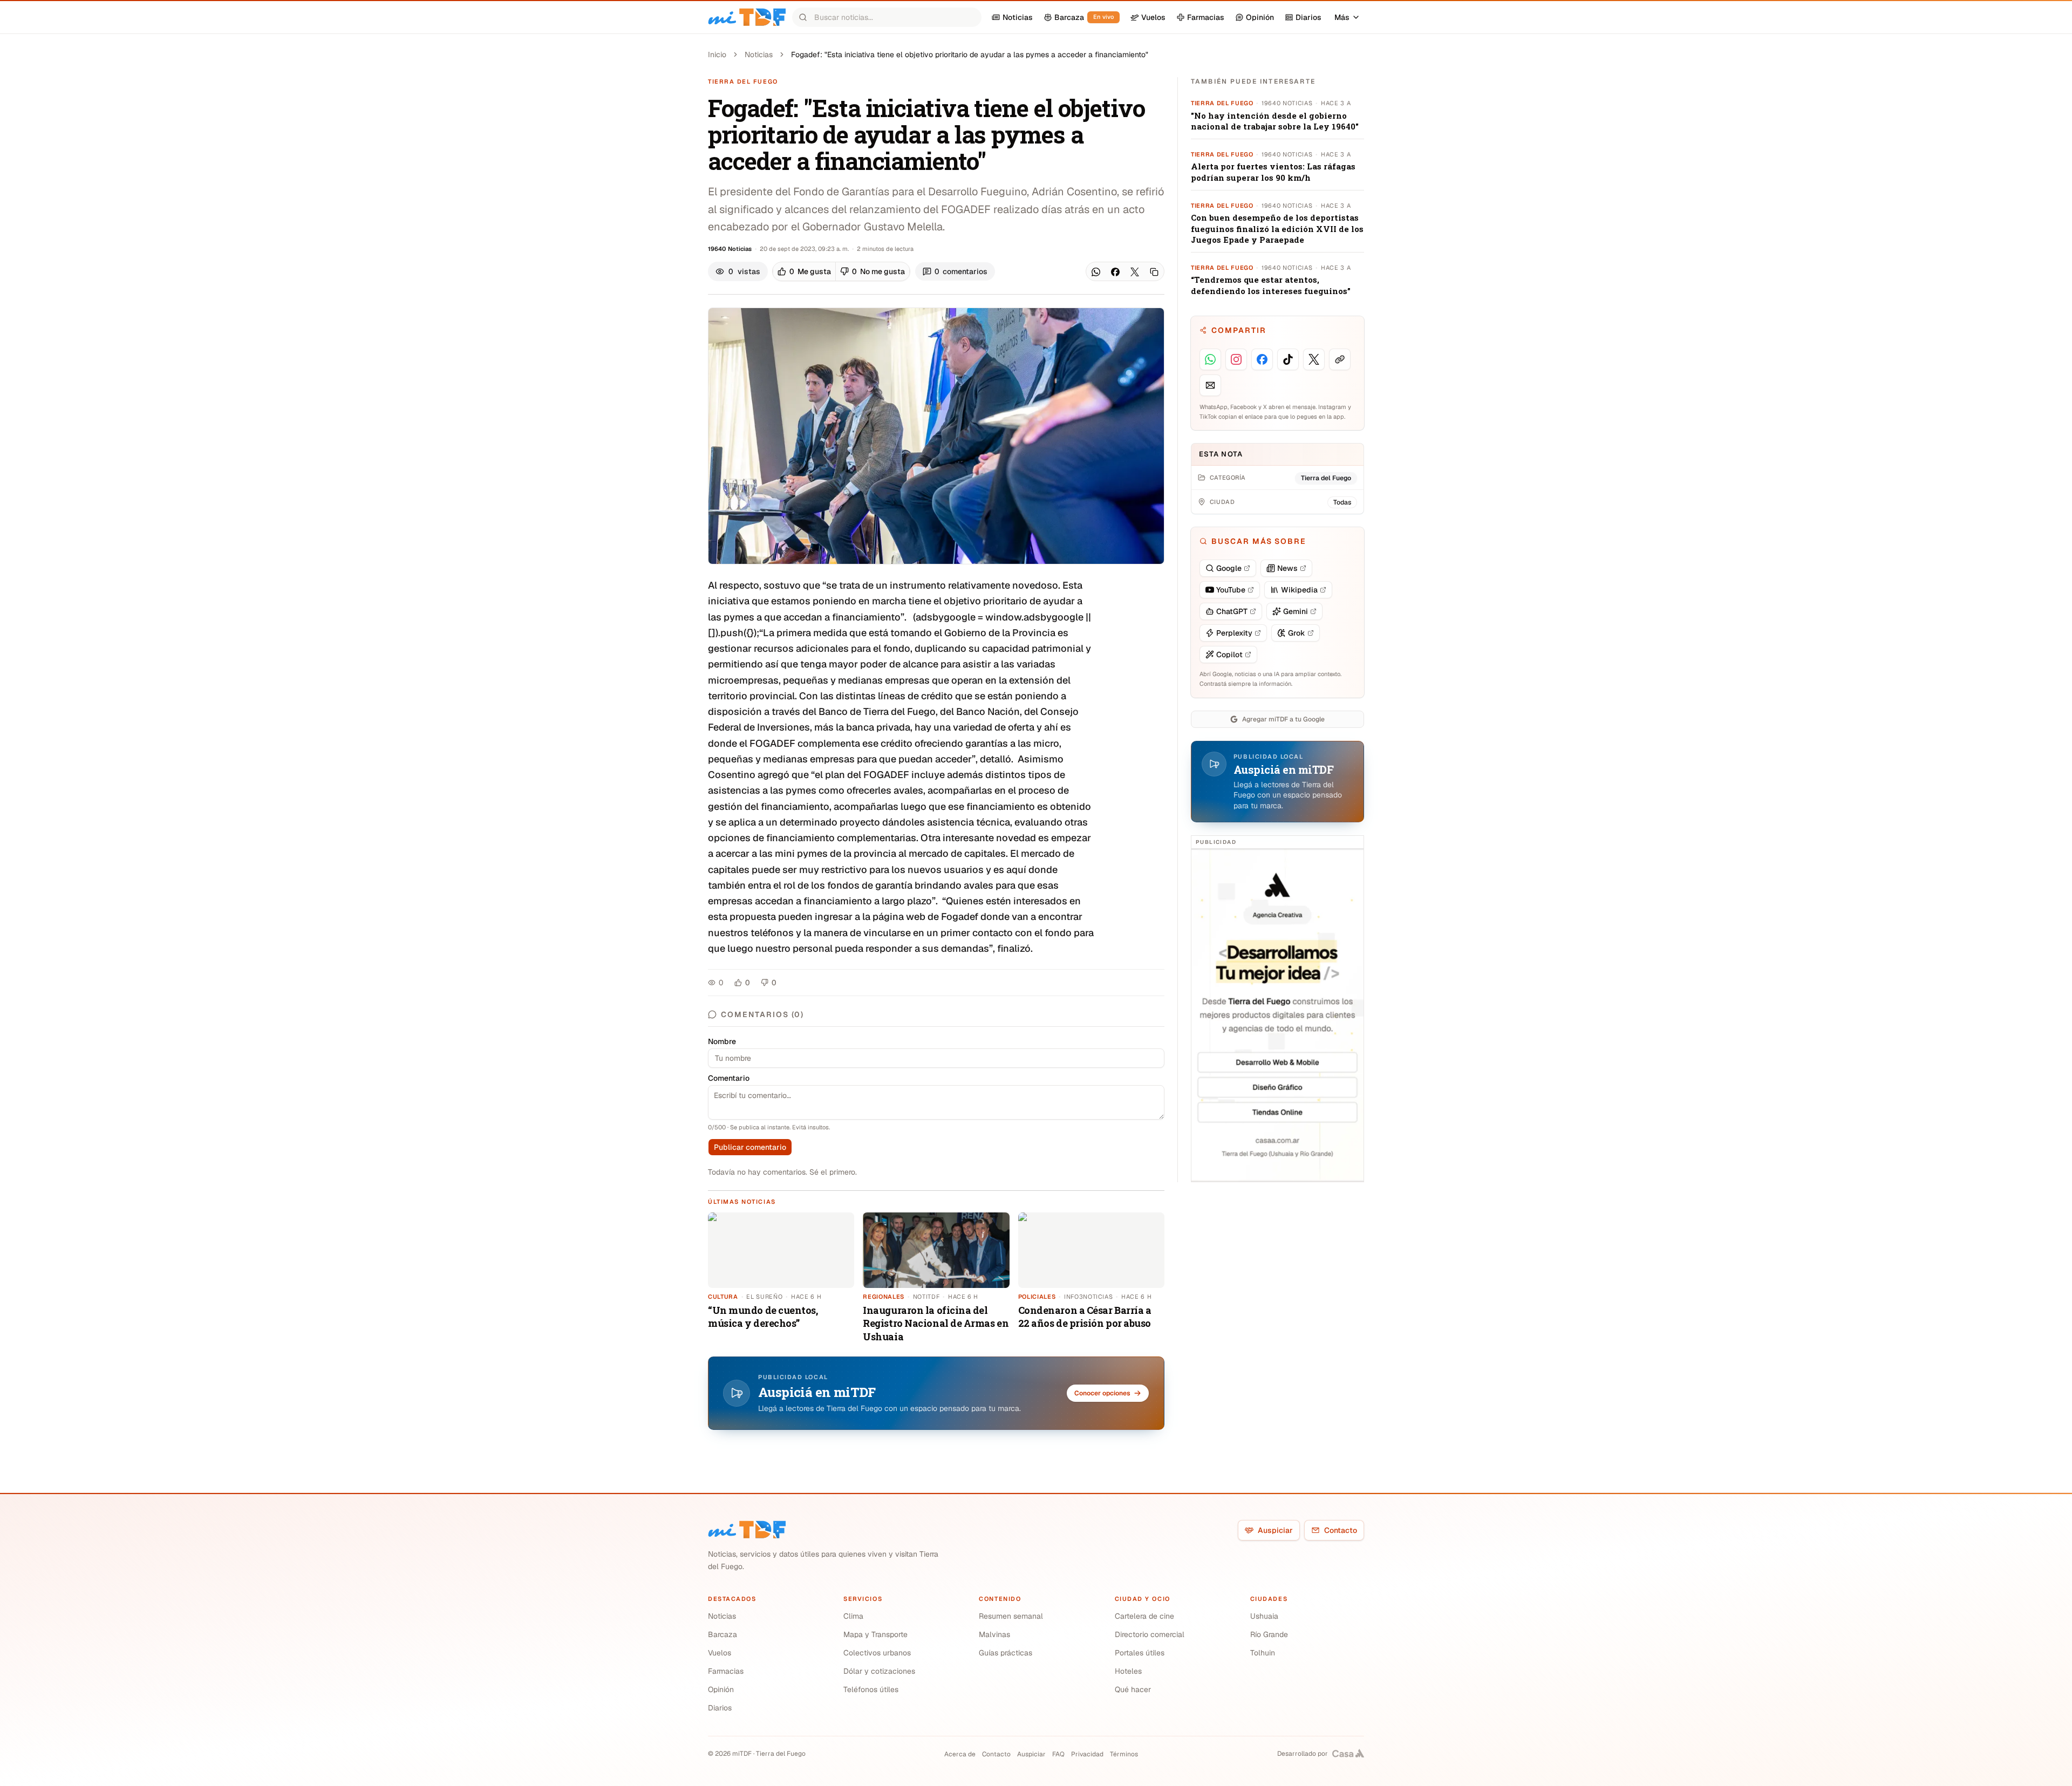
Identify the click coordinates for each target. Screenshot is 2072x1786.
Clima (853, 1616)
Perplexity (1234, 633)
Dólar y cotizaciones (879, 1671)
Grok (1297, 633)
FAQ (1058, 1754)
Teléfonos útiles (871, 1689)
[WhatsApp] (1096, 272)
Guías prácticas (1006, 1653)
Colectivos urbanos (877, 1653)
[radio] (804, 271)
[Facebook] (1115, 272)
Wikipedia (1299, 590)
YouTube (1231, 590)
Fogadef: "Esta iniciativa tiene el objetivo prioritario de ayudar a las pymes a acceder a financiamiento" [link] (970, 54)
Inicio (717, 54)
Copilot (1229, 655)
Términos (1124, 1754)
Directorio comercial (1150, 1634)
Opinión (721, 1689)
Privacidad (1087, 1754)
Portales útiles (1140, 1653)
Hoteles (1128, 1671)
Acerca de (960, 1754)
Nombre (722, 1041)
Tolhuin (1263, 1653)
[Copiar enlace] (1154, 272)
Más (1342, 17)
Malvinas (994, 1634)
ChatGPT (1232, 611)
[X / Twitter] (1135, 272)
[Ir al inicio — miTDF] (747, 17)
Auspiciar (1275, 1530)
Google (1229, 568)
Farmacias (726, 1671)
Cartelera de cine (1144, 1616)
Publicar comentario (750, 1147)
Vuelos (720, 1653)
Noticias (759, 54)
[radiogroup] (841, 271)
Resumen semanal (1011, 1616)
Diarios (720, 1708)
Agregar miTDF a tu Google (1283, 719)
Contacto (1341, 1530)
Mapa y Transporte (875, 1634)
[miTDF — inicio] (747, 1530)
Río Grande (1269, 1634)
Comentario (729, 1078)
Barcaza (723, 1634)
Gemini (1296, 611)
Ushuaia (1264, 1616)
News (1287, 568)
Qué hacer (1133, 1689)
